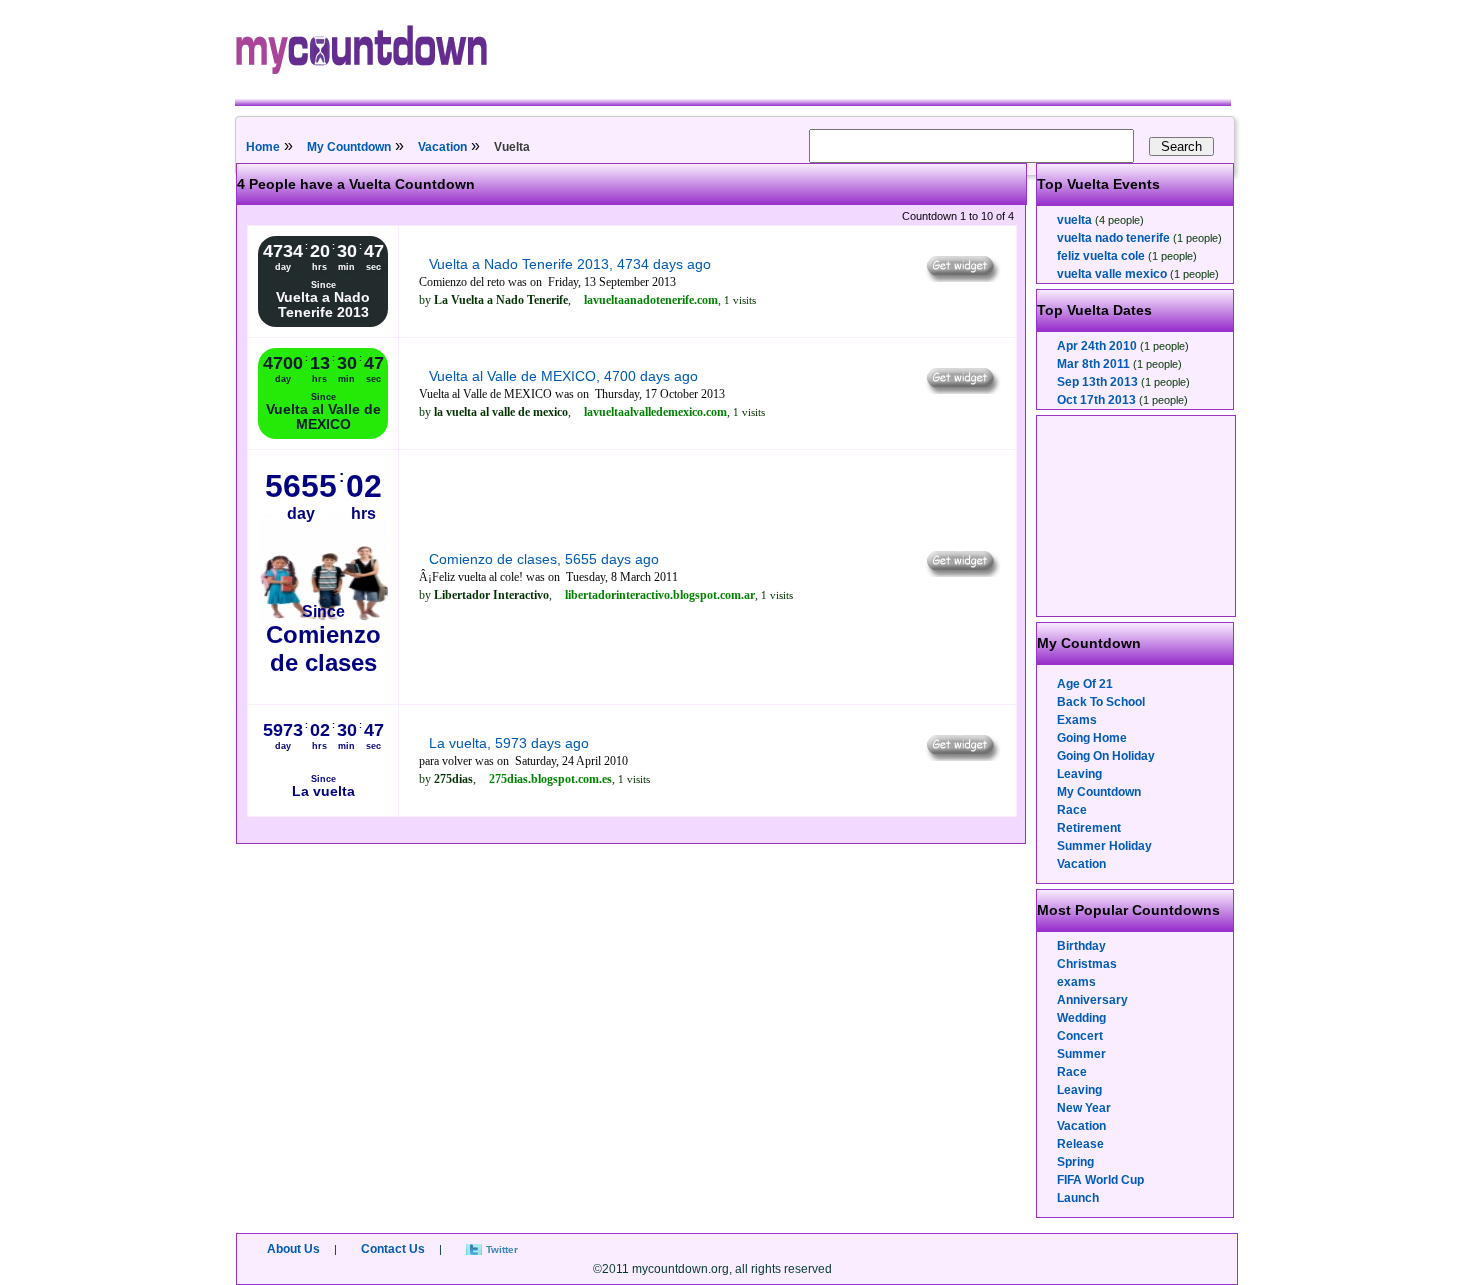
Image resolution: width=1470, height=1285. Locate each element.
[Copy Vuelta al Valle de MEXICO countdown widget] (961, 389)
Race (1072, 810)
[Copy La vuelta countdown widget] (961, 756)
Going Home (1092, 738)
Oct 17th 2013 (1096, 400)
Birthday (1081, 946)
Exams (1077, 720)
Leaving (1079, 774)
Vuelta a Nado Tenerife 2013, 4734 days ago (570, 264)
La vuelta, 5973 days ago (509, 743)
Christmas (1087, 964)
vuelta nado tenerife (1113, 238)
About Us (293, 1249)
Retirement (1089, 828)
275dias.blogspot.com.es (550, 779)
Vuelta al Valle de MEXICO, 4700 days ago (563, 376)
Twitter (502, 1249)
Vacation (442, 147)
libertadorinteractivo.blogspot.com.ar (660, 595)
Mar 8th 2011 (1093, 364)
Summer (1081, 1054)
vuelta (1074, 220)
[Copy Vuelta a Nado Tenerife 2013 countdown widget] (961, 277)
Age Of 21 (1085, 684)
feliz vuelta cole (1101, 256)
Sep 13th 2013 (1097, 382)
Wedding (1081, 1018)
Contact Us (393, 1249)
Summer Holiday (1104, 846)
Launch (1078, 1198)
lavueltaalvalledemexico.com (655, 412)
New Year (1084, 1108)
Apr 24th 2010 (1097, 346)
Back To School (1101, 702)
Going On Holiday (1106, 756)
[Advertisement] (1137, 516)
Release (1080, 1144)
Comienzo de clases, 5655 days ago (544, 559)
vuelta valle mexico (1112, 274)
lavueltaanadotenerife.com (651, 300)
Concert (1080, 1036)
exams (1076, 982)
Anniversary (1092, 1000)
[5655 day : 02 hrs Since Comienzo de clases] (323, 690)
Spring (1075, 1162)
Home (263, 147)
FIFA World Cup (1100, 1180)
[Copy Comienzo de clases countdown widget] (961, 572)
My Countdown (349, 147)
